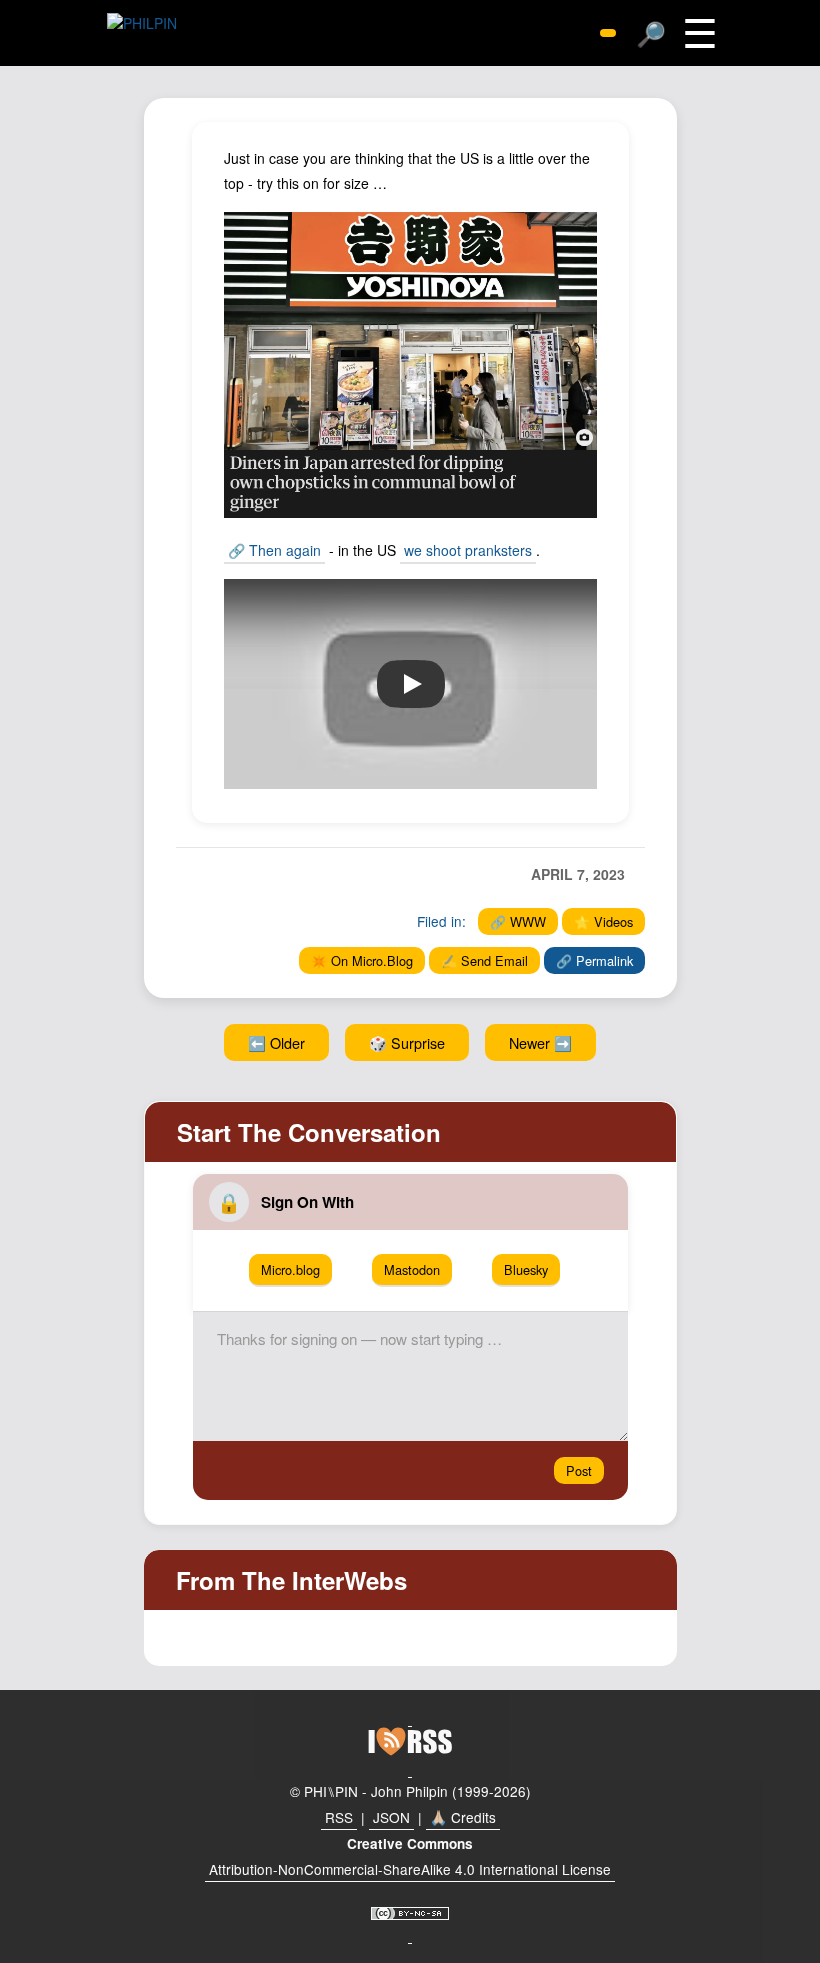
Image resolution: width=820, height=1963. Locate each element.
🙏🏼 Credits (463, 1817)
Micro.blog (290, 1269)
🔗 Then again (274, 550)
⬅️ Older (276, 1042)
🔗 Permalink (594, 960)
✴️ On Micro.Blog (362, 960)
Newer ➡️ (540, 1042)
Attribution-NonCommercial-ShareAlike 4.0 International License (410, 1869)
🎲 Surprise (407, 1042)
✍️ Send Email (484, 960)
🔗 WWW (518, 921)
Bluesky (526, 1269)
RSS (339, 1817)
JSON (391, 1817)
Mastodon (412, 1269)
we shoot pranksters (468, 550)
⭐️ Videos (603, 921)
